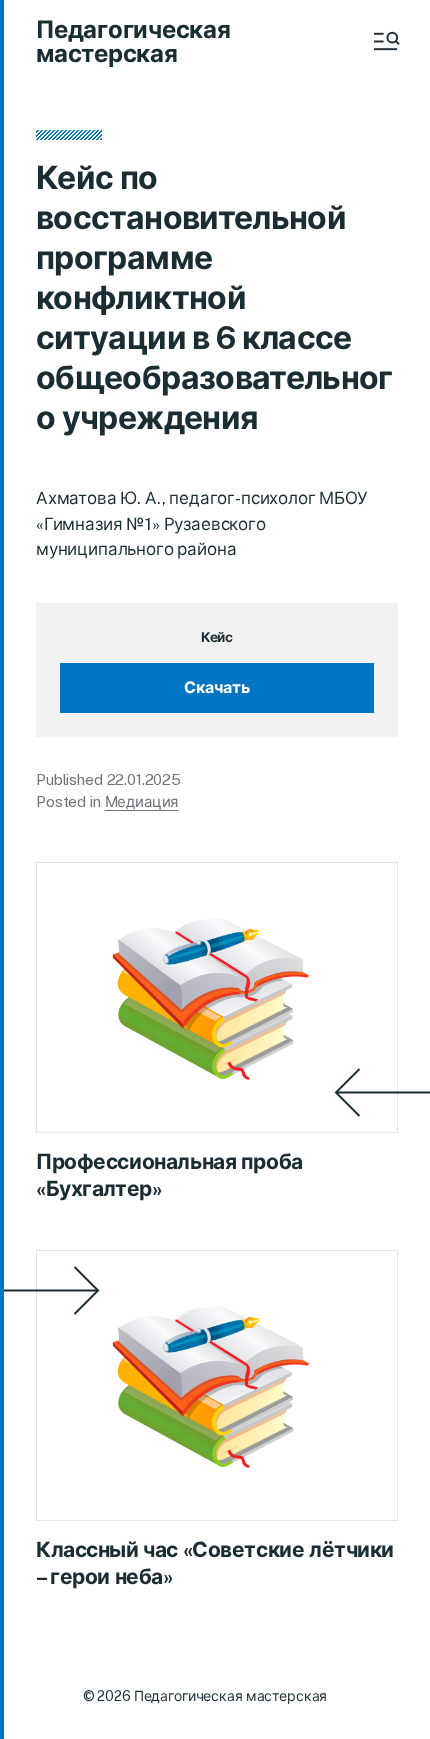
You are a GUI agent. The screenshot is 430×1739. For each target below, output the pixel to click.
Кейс (217, 637)
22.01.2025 (144, 779)
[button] (385, 41)
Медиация (142, 801)
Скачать (217, 687)
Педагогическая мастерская (133, 41)
